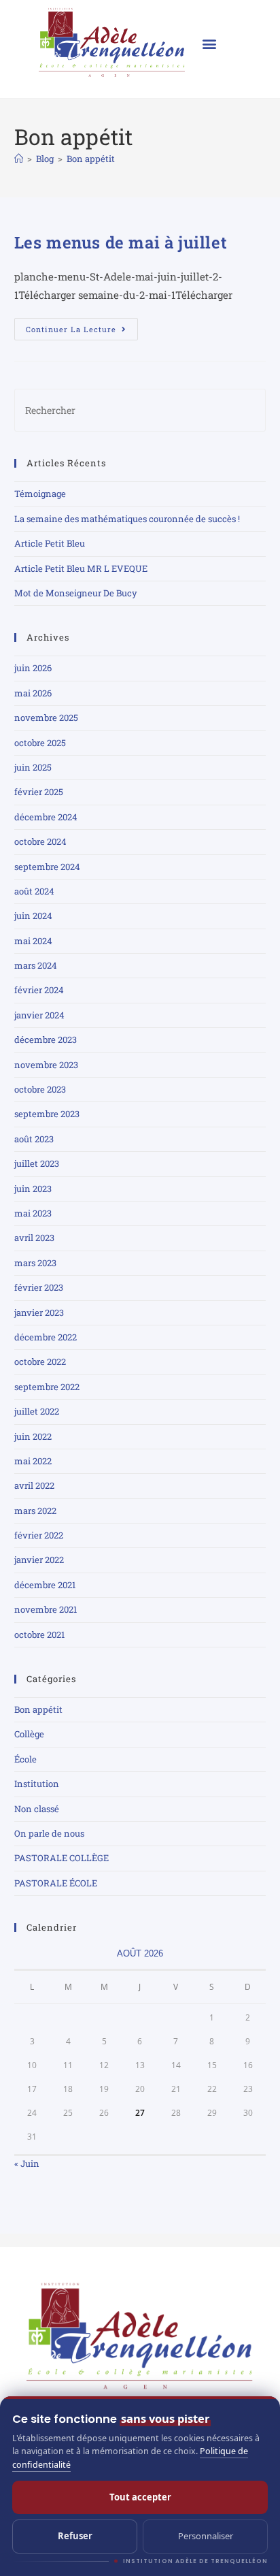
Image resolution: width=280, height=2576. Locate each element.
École (25, 1759)
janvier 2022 (39, 1560)
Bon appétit (91, 159)
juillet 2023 (37, 1163)
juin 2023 (33, 1189)
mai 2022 (33, 1461)
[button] (210, 43)
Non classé (37, 1809)
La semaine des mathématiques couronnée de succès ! (127, 519)
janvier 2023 (39, 1313)
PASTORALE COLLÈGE (62, 1858)
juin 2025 (33, 767)
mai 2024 (33, 941)
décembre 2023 (46, 1040)
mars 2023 (35, 1263)
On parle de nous (49, 1833)
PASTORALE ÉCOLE (56, 1883)
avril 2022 (34, 1485)
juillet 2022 (37, 1411)
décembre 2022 (46, 1337)
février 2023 (39, 1287)
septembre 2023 (47, 1114)
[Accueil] (19, 159)
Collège (29, 1734)
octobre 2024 (40, 841)
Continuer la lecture (82, 326)
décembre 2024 (46, 817)
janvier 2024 (39, 1015)
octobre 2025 (40, 743)
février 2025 (39, 792)
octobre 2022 (40, 1362)
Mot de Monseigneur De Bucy (76, 593)
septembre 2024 (47, 867)
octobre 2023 (40, 1089)
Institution (37, 1784)
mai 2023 (33, 1213)
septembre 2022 (47, 1387)
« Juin (27, 2163)
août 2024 (34, 891)
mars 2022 (35, 1511)
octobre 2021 (39, 1635)
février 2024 (39, 990)
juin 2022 (33, 1436)
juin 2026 (33, 668)
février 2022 (39, 1535)
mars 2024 (36, 965)
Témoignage (40, 494)
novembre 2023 (46, 1065)
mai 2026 (33, 693)
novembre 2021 (46, 1609)
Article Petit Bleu (50, 543)
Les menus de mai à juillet (121, 242)
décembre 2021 (45, 1585)
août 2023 (34, 1139)
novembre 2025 (46, 718)
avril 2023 (34, 1238)
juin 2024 (33, 916)
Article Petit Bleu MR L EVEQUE (81, 568)
